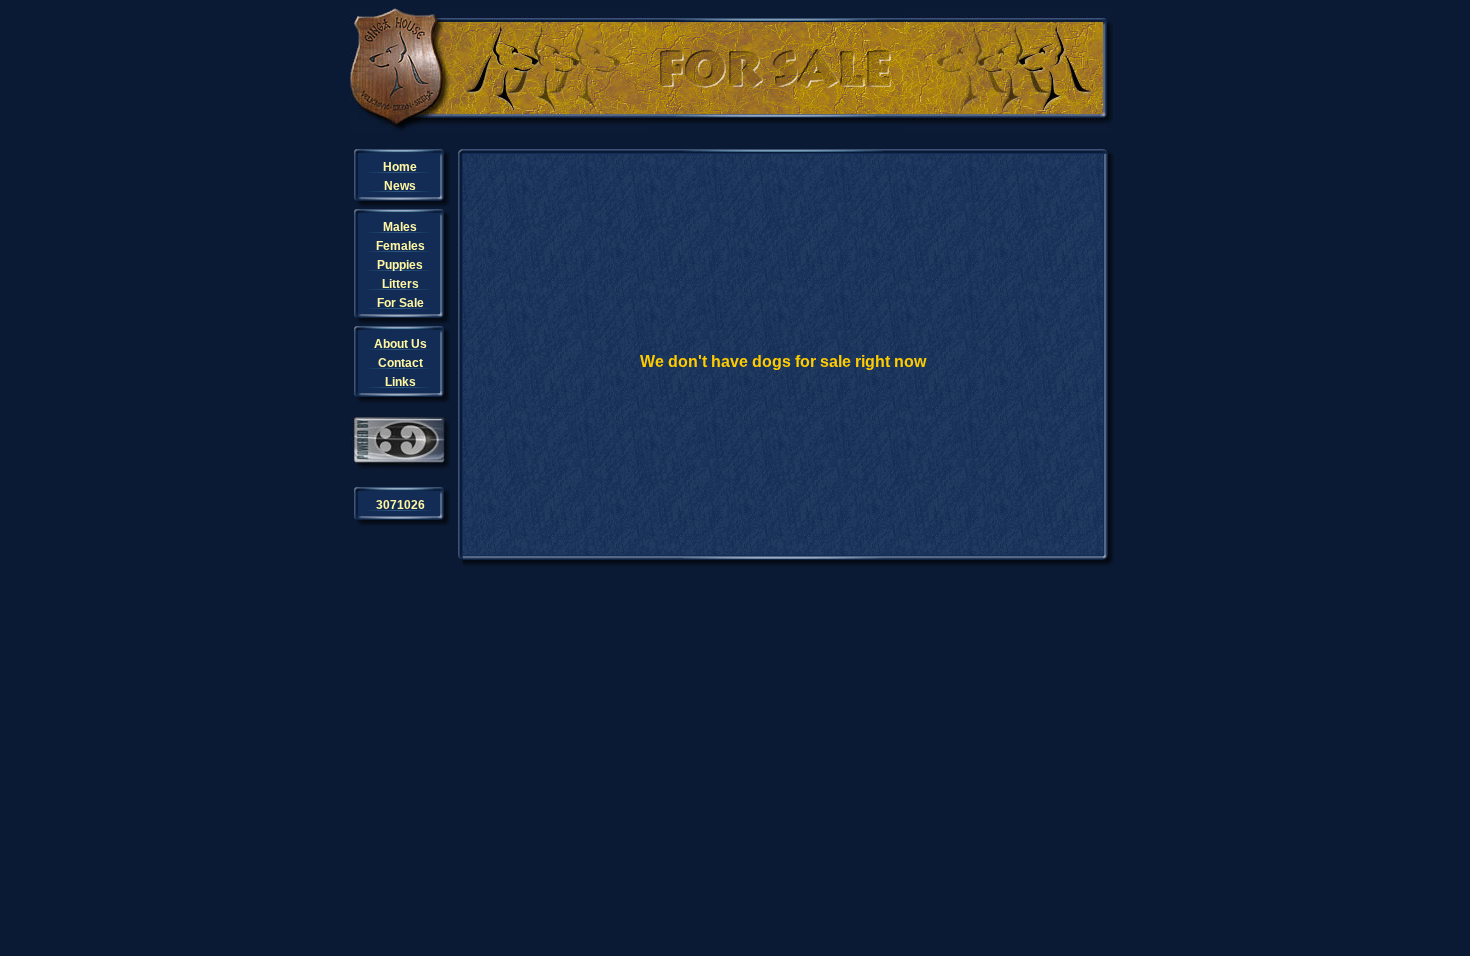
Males (400, 227)
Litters (400, 284)
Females (400, 246)
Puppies (400, 265)
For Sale (400, 303)
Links (400, 382)
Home (400, 167)
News (400, 186)
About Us (400, 344)
